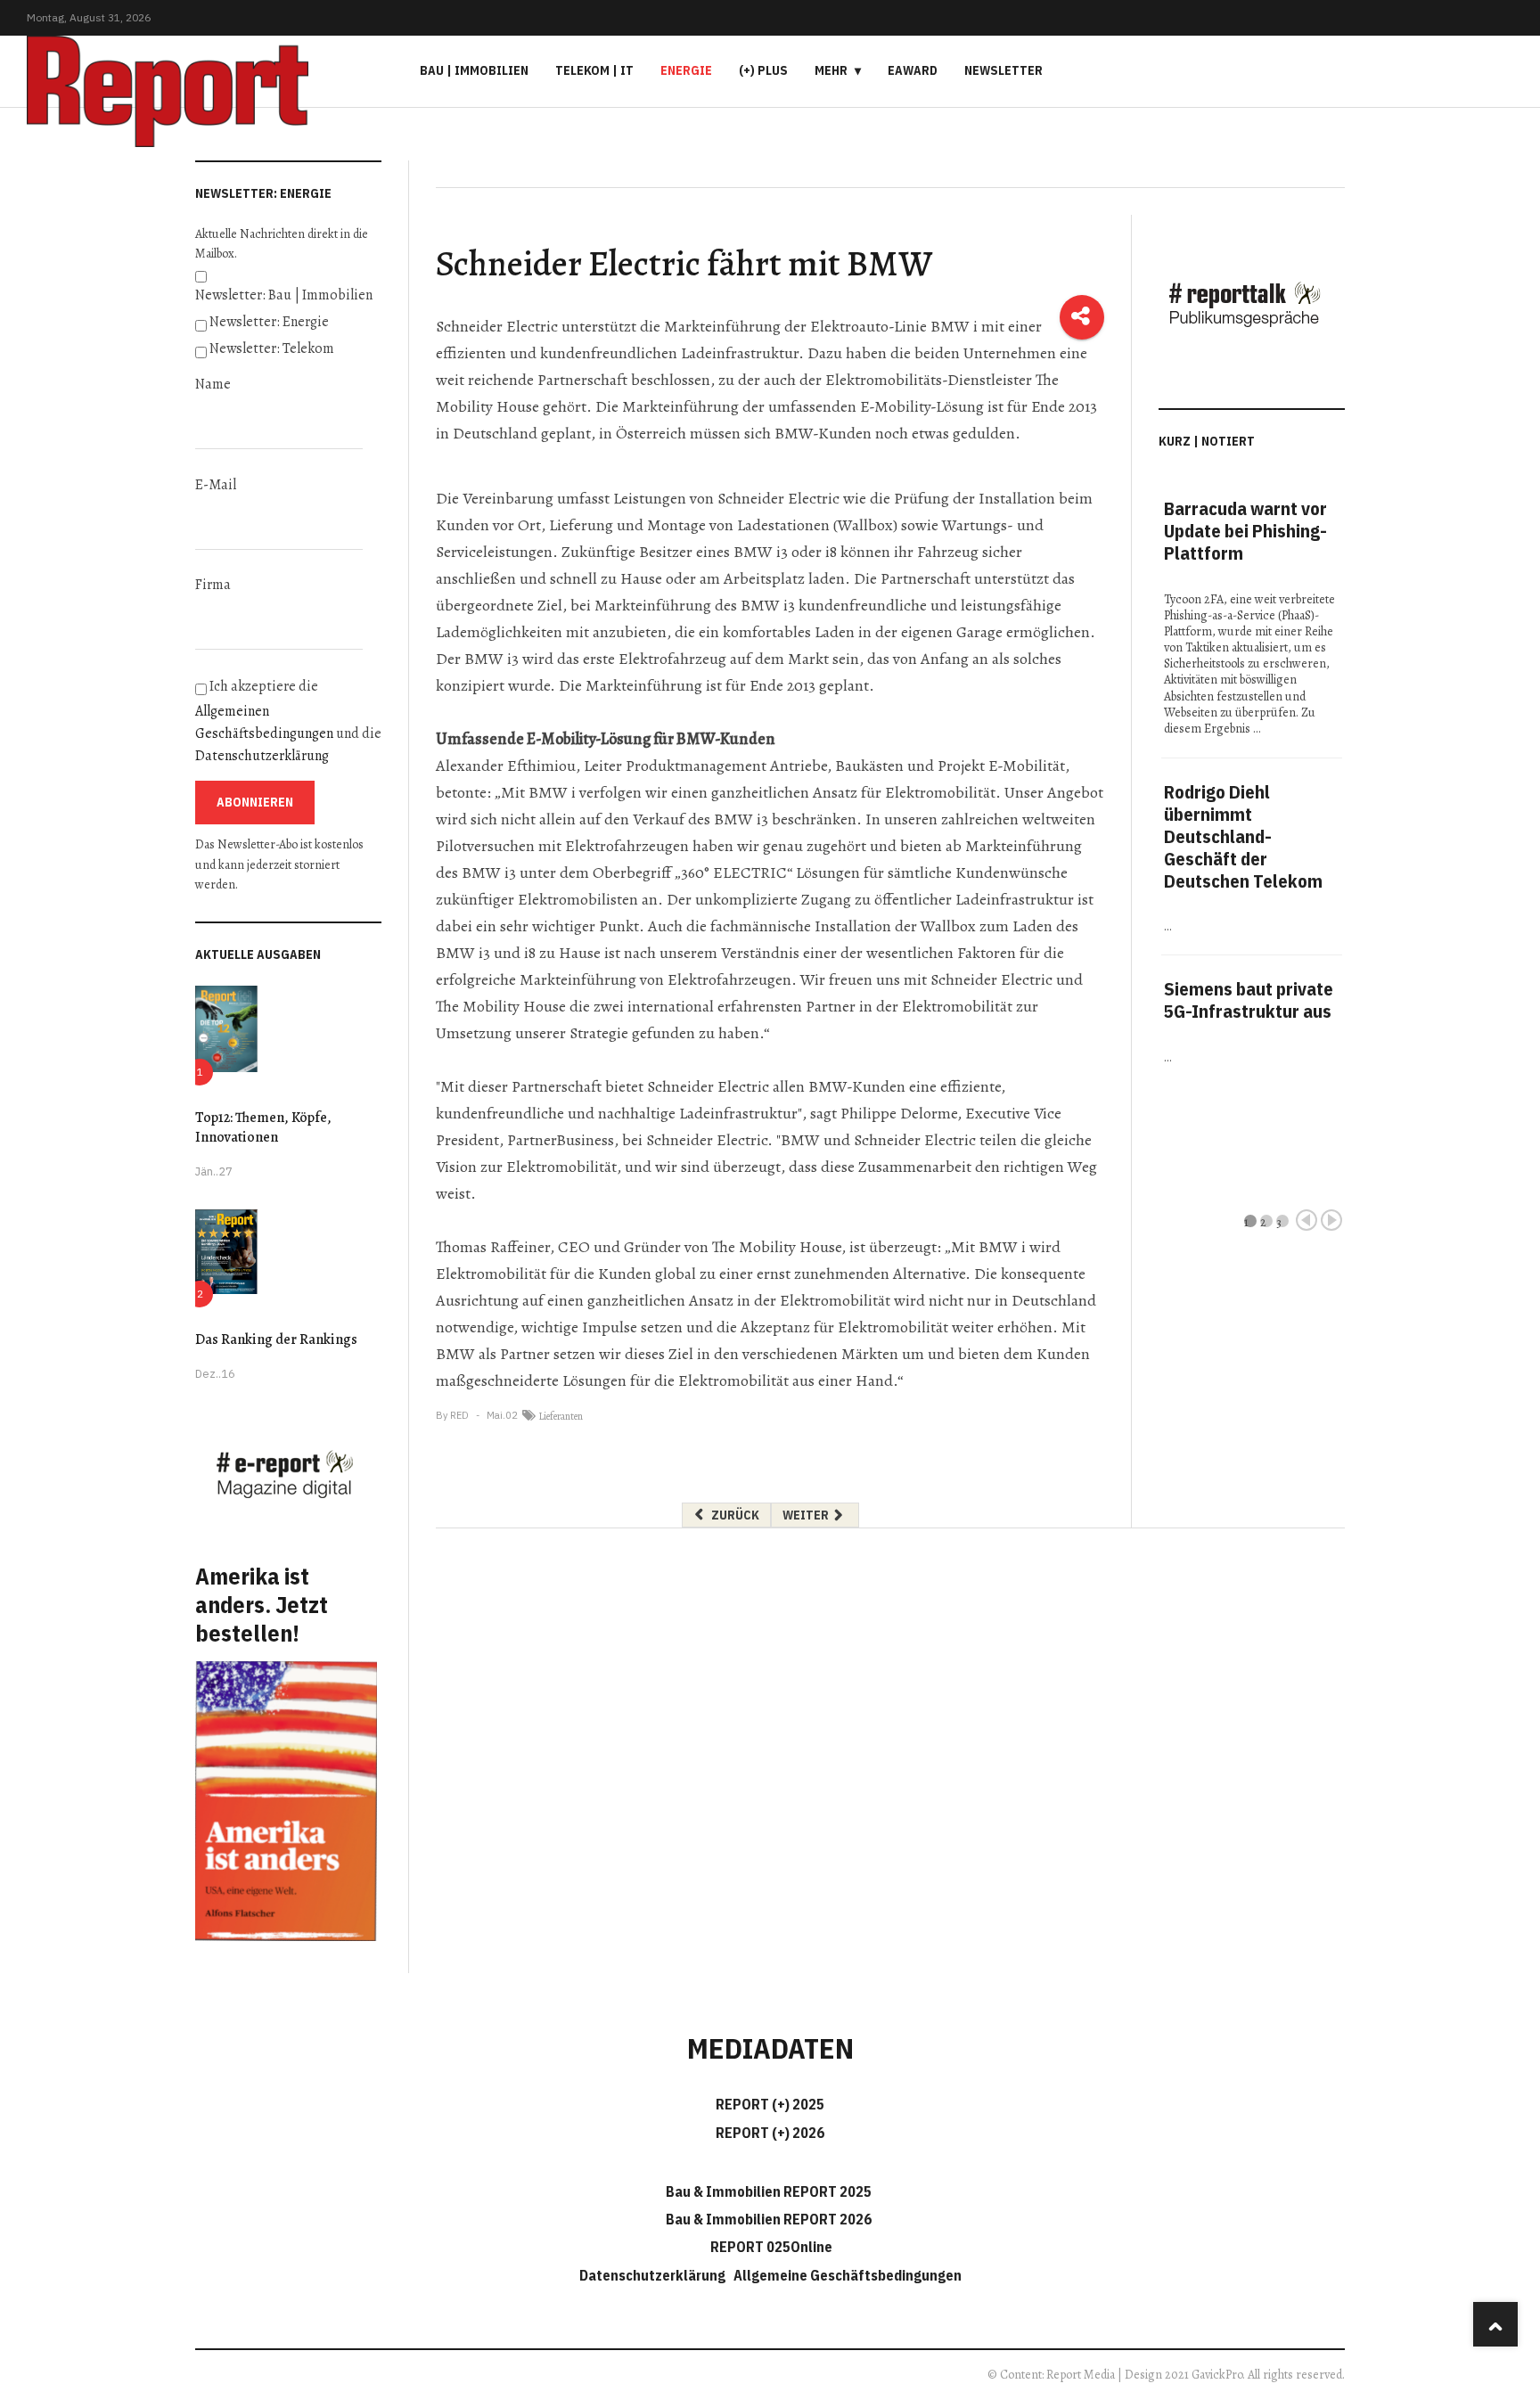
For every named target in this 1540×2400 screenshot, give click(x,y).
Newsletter (1003, 70)
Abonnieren (255, 802)
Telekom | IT (594, 70)
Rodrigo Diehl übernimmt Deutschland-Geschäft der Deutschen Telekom (1243, 836)
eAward (913, 70)
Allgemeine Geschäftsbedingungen (848, 2275)
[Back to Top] (1495, 2324)
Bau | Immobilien (474, 70)
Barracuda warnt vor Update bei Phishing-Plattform (1245, 531)
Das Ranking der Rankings (276, 1339)
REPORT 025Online (770, 2247)
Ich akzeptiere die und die (288, 721)
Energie (686, 70)
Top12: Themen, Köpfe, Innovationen (263, 1127)
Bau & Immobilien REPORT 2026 (769, 2219)
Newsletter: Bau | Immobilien (284, 295)
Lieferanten (561, 1416)
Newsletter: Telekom (272, 348)
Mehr (831, 70)
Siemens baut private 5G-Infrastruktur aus (1249, 1000)
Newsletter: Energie (269, 322)
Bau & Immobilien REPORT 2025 (769, 2191)
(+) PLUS (763, 70)
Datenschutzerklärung (262, 756)
